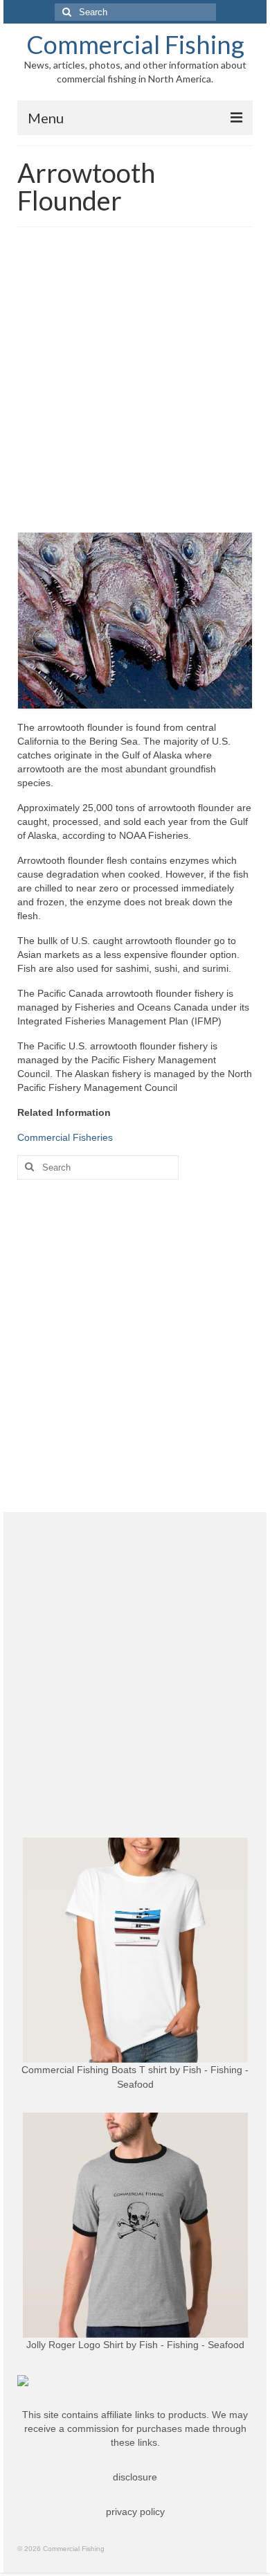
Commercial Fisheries (65, 1137)
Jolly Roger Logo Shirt (75, 2345)
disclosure (135, 2477)
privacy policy (135, 2512)
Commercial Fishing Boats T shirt (94, 2070)
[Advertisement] (135, 383)
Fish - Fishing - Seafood (192, 2345)
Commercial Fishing (135, 44)
